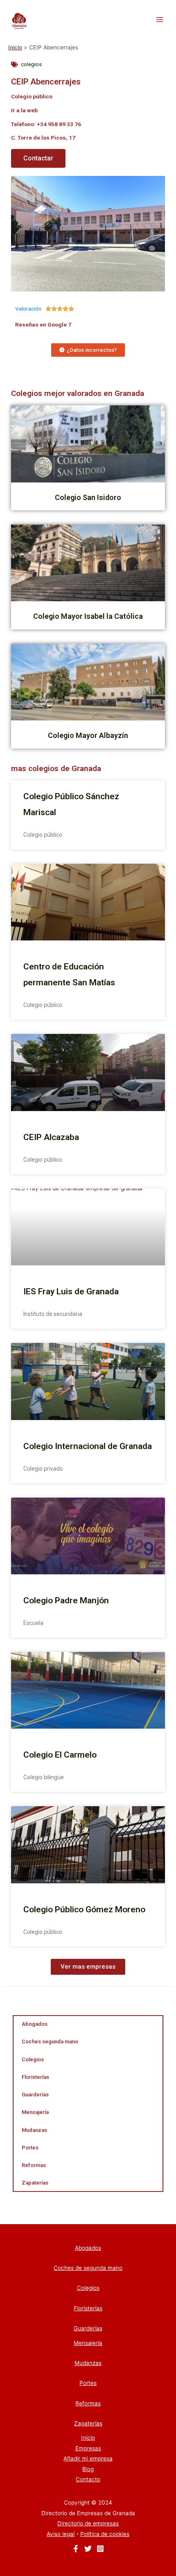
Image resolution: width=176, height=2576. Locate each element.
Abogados (35, 2024)
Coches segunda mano (50, 2041)
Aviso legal (61, 2534)
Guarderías (35, 2095)
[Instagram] (100, 2549)
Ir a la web (24, 110)
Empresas (88, 2448)
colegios (31, 64)
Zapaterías (35, 2183)
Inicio (88, 2438)
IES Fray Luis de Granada (71, 1291)
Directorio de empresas (88, 2523)
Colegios (33, 2059)
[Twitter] (88, 2549)
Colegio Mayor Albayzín (88, 735)
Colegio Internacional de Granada (88, 1446)
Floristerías (35, 2077)
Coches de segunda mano (88, 2268)
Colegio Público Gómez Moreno (84, 1909)
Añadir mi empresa (88, 2458)
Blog (88, 2469)
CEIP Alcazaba (51, 1137)
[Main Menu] (160, 20)
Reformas (34, 2165)
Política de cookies (105, 2534)
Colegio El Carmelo (60, 1755)
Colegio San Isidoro (88, 497)
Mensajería (35, 2112)
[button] (88, 1967)
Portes (30, 2148)
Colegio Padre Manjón (66, 1600)
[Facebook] (76, 2549)
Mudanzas (34, 2130)
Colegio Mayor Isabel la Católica (88, 616)
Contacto (88, 2479)
